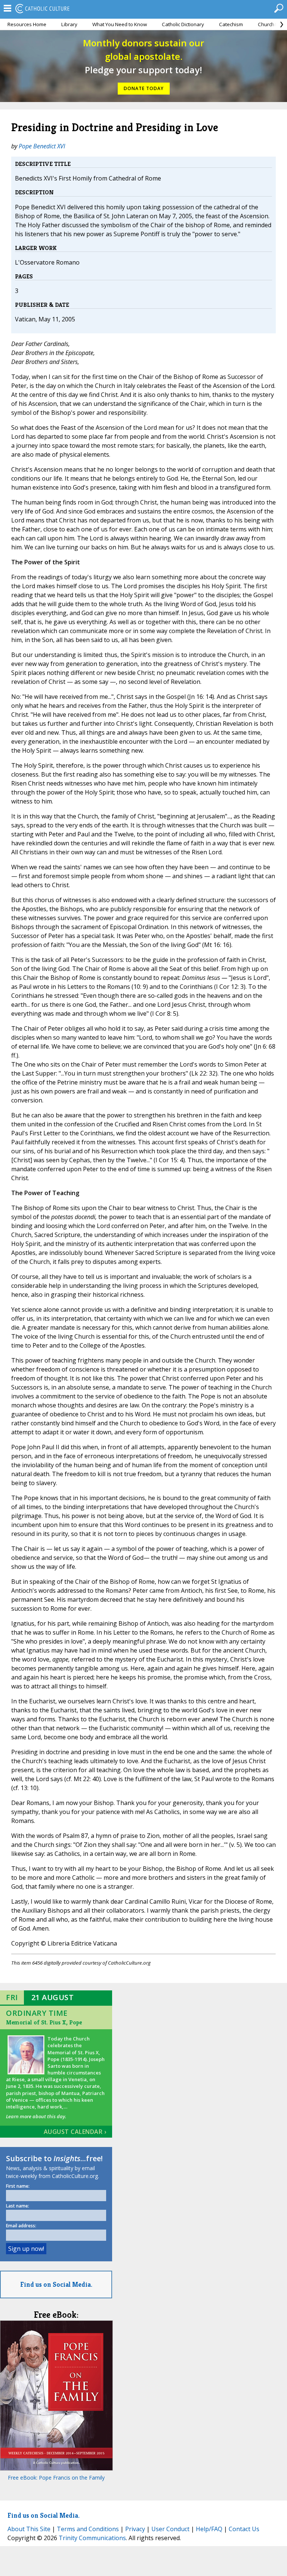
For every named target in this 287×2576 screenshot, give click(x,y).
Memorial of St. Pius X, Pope (44, 2022)
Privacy (135, 2529)
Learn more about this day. (36, 2116)
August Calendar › (75, 2132)
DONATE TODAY (144, 88)
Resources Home (27, 24)
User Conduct (170, 2529)
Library (69, 24)
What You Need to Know (120, 24)
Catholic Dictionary (183, 24)
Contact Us (244, 2529)
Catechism (231, 24)
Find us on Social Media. (56, 2284)
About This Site (29, 2529)
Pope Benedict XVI (42, 146)
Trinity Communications (92, 2538)
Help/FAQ (209, 2529)
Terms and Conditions (88, 2529)
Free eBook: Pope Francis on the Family (56, 2478)
